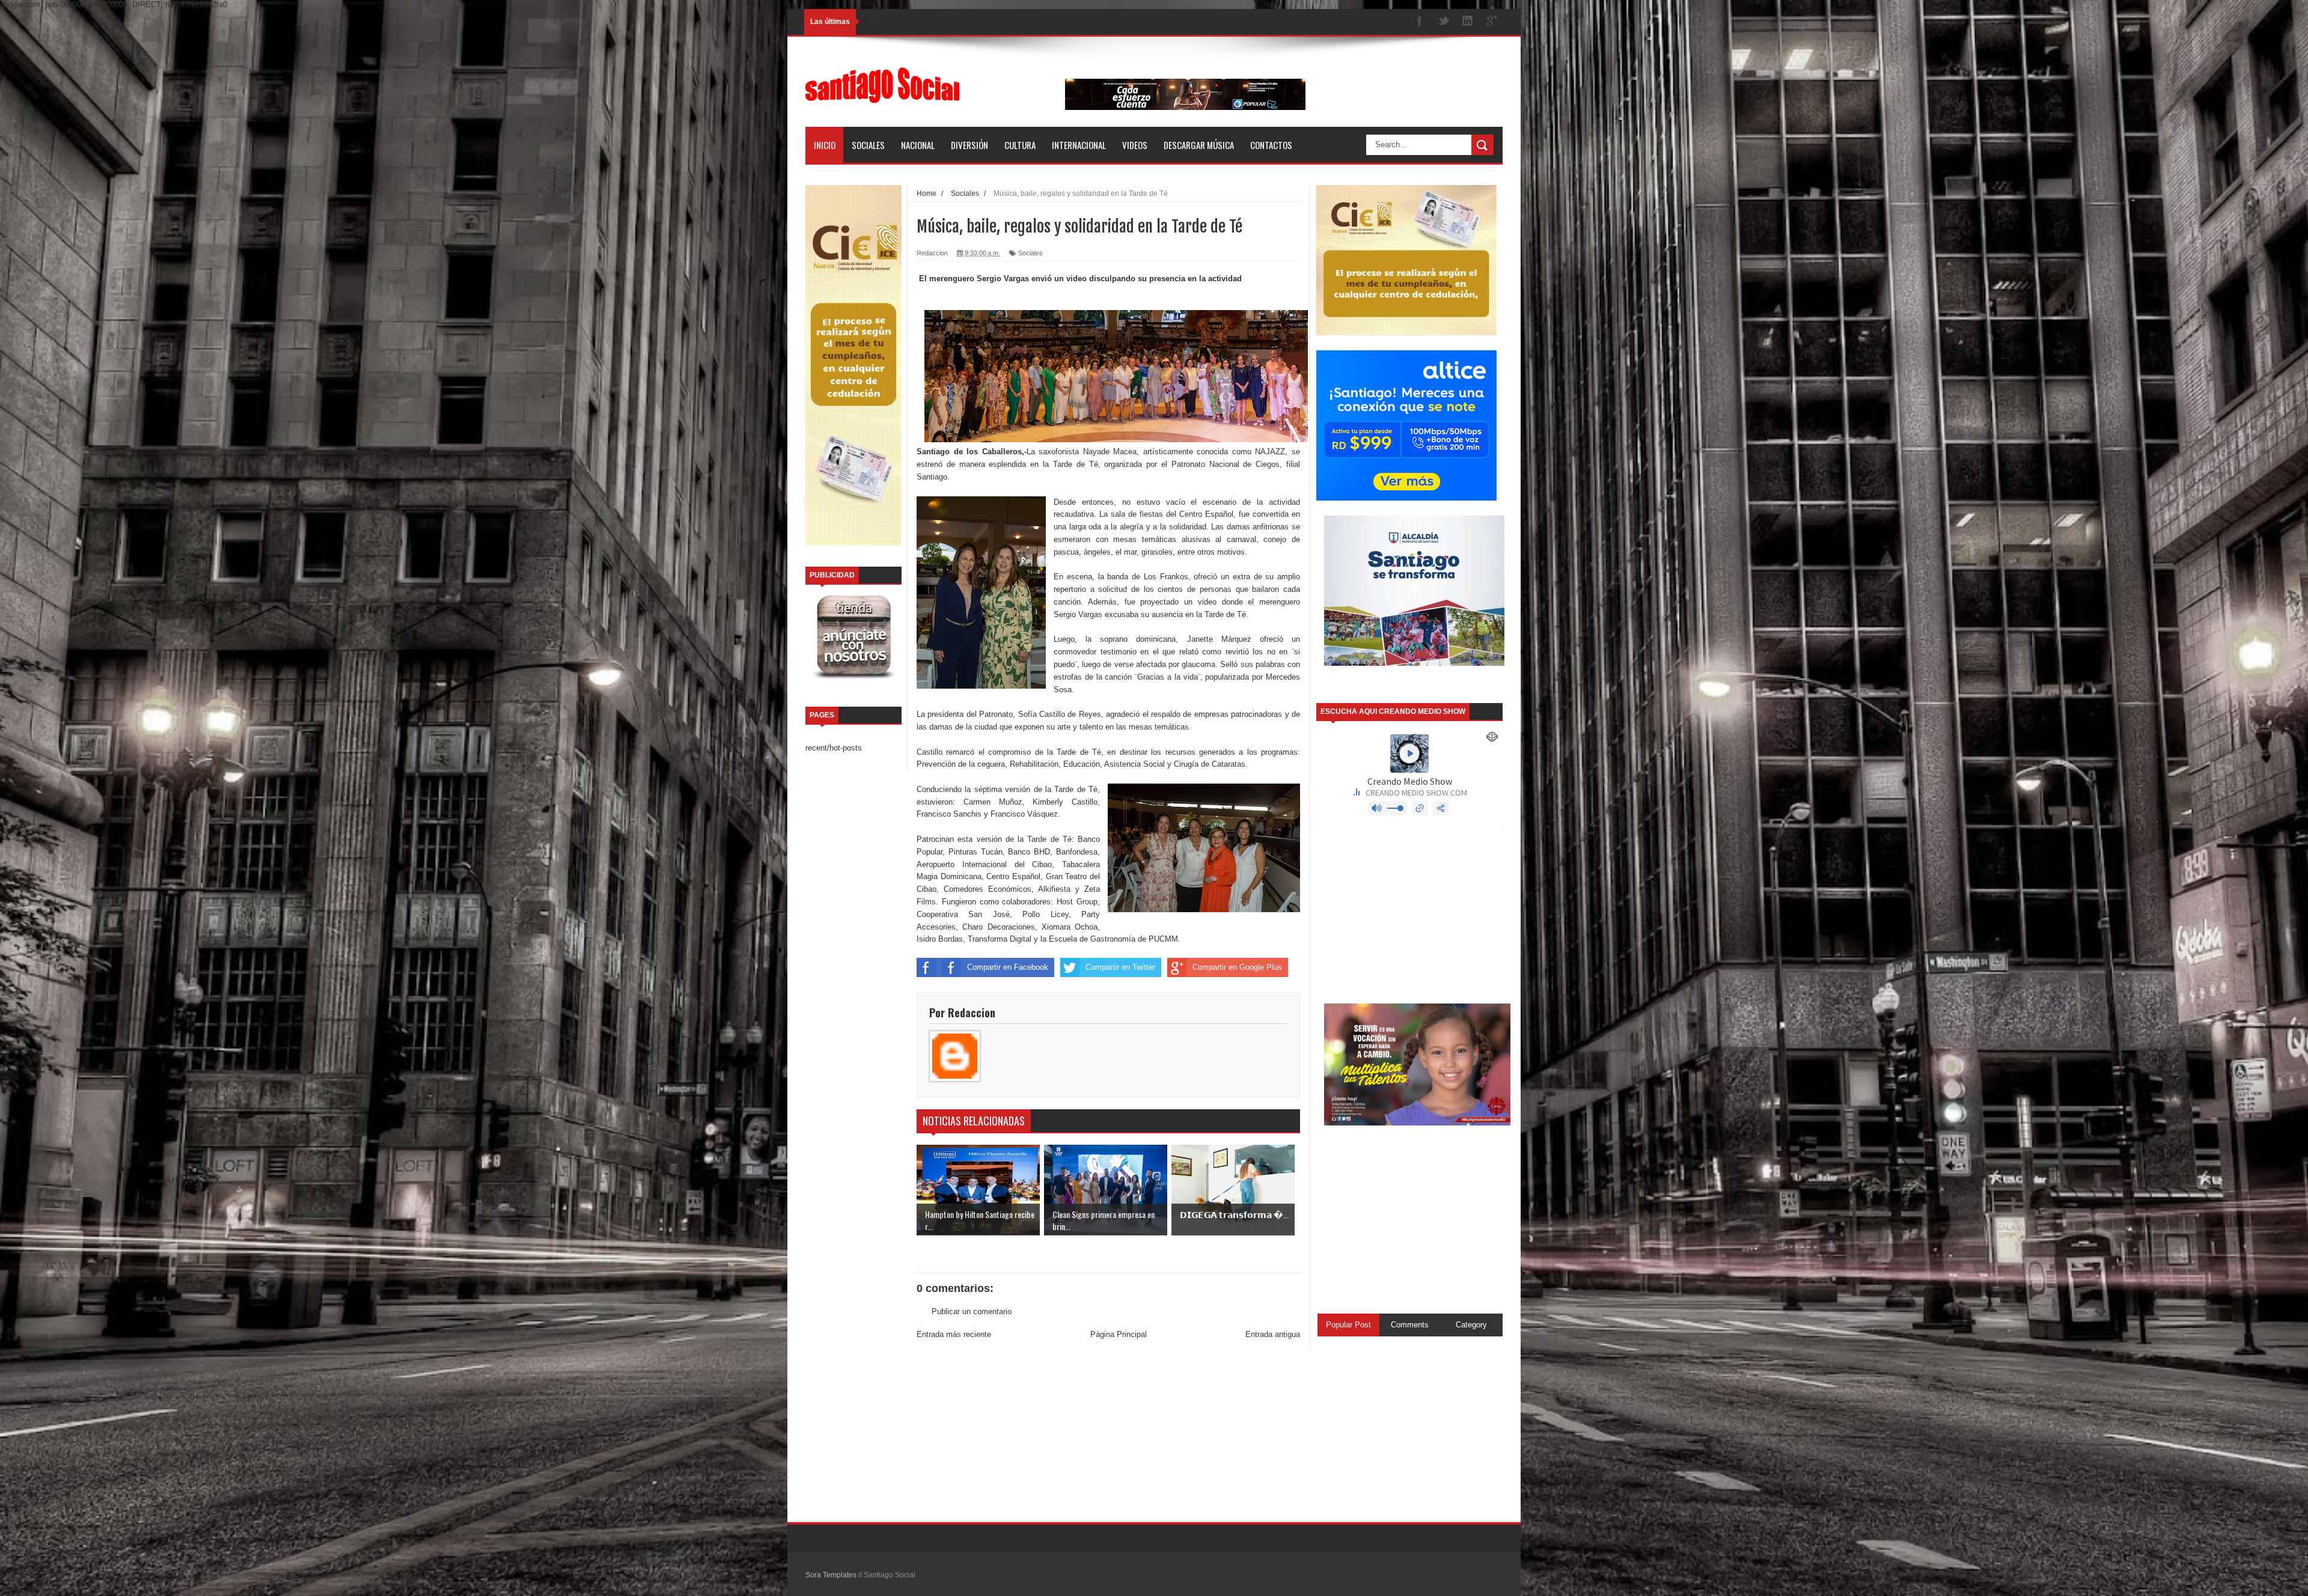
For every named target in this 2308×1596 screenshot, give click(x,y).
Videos (1135, 145)
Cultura (1020, 145)
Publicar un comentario (972, 1311)
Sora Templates (831, 1575)
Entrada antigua (1273, 1334)
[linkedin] (1468, 22)
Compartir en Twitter (1120, 967)
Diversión (969, 145)
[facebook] (1420, 22)
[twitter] (1444, 22)
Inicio (825, 145)
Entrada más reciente (954, 1334)
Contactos (1271, 145)
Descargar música (1199, 145)
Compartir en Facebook (1008, 967)
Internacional (1079, 145)
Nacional (918, 145)
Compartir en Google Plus (1237, 967)
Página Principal (1119, 1334)
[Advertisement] (1108, 1432)
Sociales (868, 145)
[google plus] (1492, 22)
